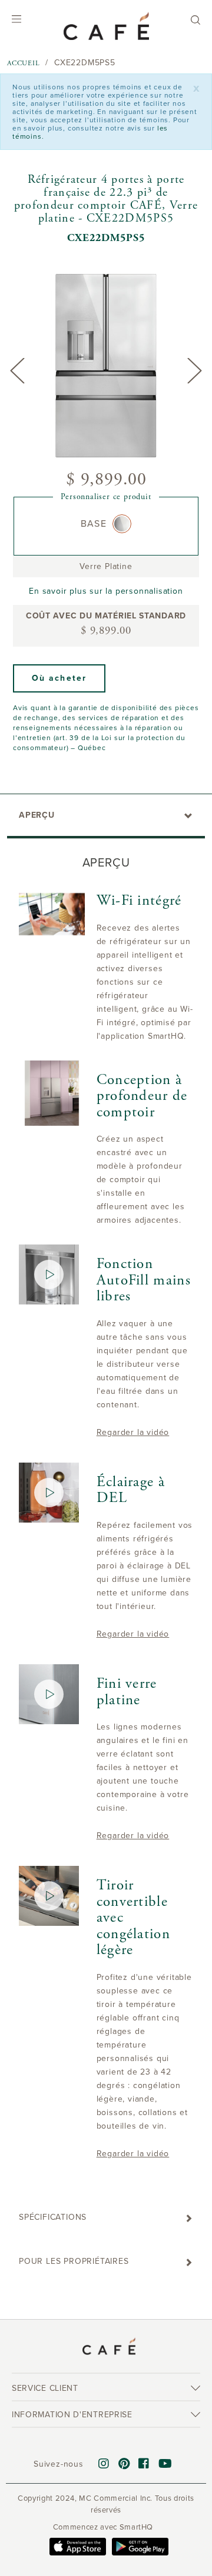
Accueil (24, 63)
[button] (59, 678)
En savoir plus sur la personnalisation (106, 591)
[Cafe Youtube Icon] (165, 2464)
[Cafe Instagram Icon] (104, 2464)
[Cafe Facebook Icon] (144, 2464)
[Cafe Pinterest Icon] (124, 2464)
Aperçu (37, 815)
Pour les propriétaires (74, 2261)
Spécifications (53, 2217)
